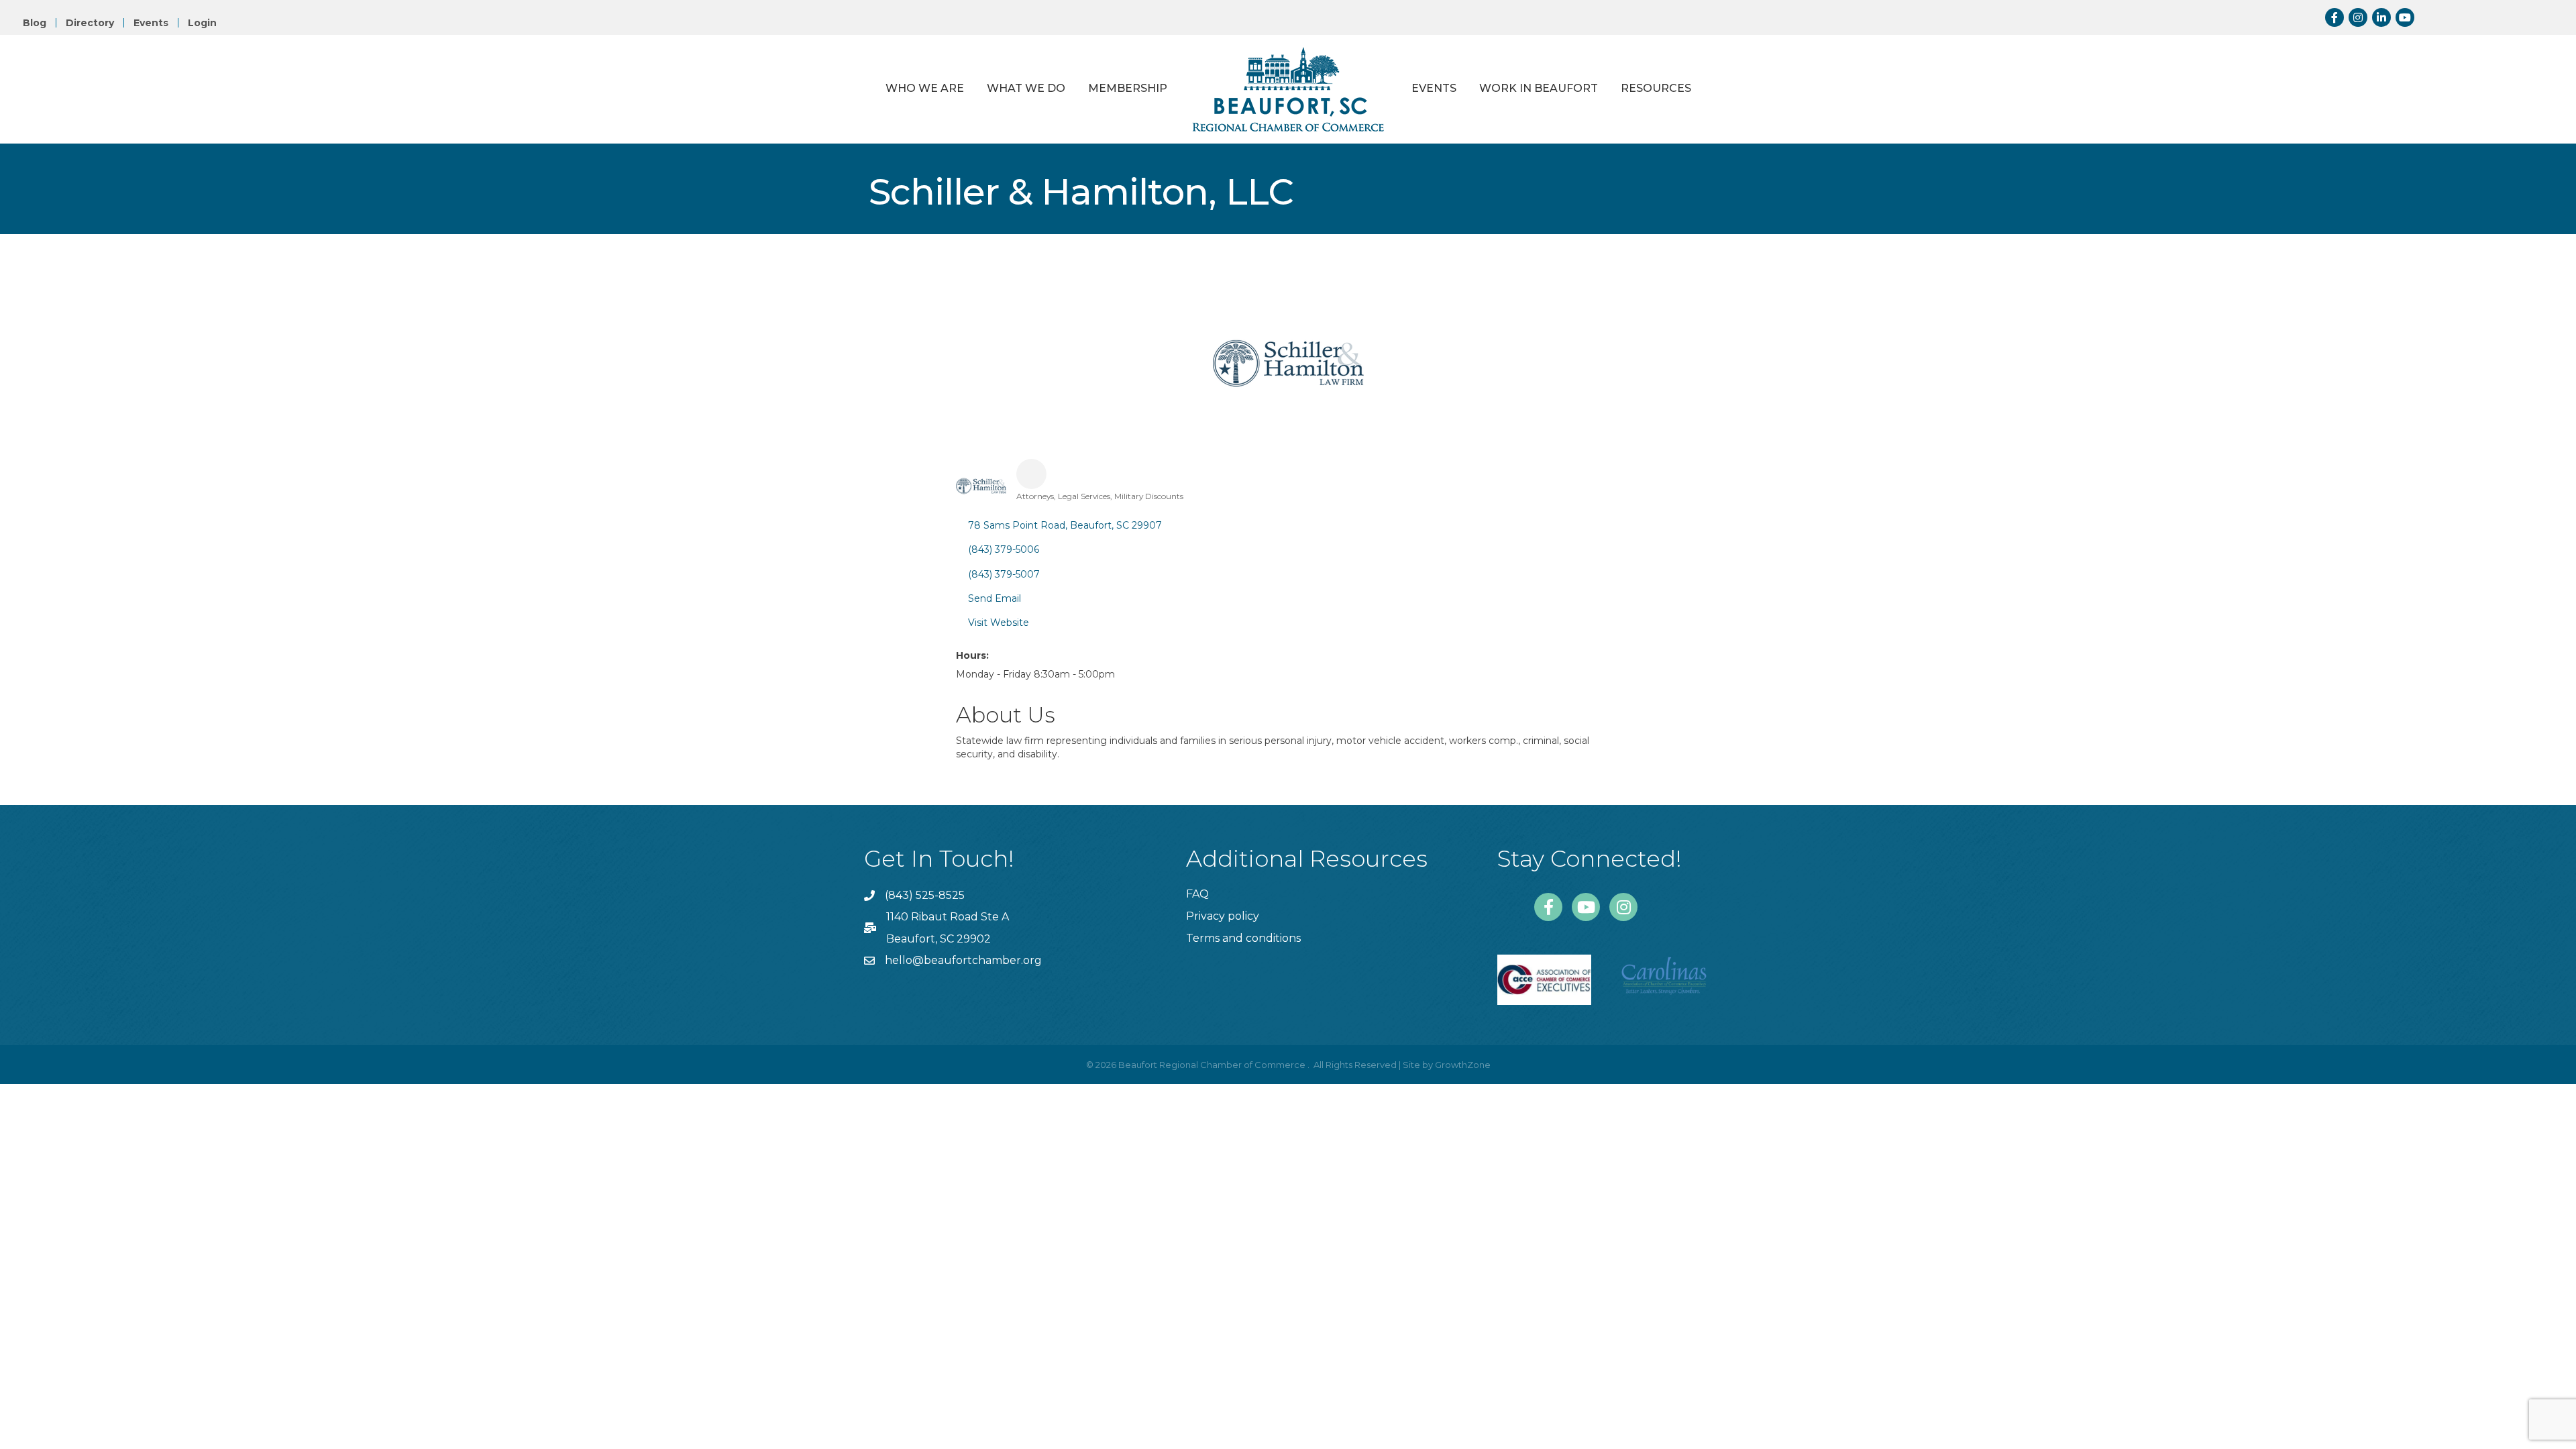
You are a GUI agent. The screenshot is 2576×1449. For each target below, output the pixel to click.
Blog (35, 23)
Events (151, 23)
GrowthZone (1463, 1065)
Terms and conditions (1243, 938)
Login (202, 23)
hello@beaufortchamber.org (963, 960)
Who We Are (925, 88)
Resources (1656, 88)
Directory (90, 23)
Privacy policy (1223, 916)
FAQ (1197, 894)
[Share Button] (1031, 474)
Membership (1128, 88)
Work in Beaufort (1539, 88)
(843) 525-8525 (925, 895)
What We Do (1026, 88)
